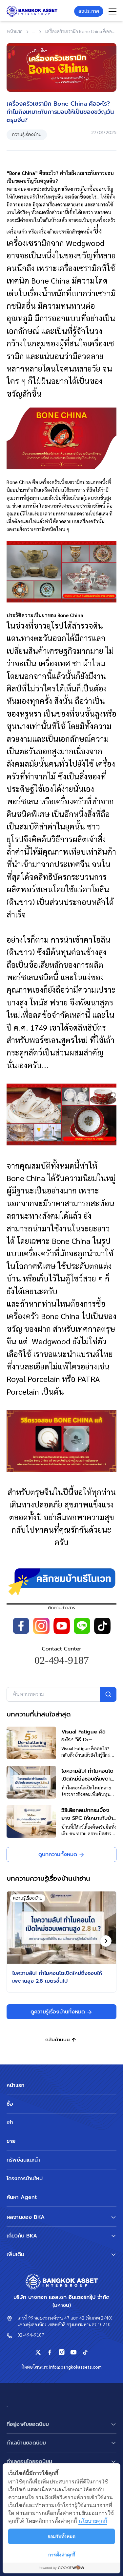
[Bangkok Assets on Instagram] (62, 2352)
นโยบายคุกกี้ (93, 2521)
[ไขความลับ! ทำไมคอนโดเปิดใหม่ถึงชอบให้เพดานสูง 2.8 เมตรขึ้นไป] (31, 1782)
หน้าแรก (15, 2085)
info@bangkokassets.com (75, 2367)
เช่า (10, 2123)
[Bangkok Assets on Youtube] (73, 2352)
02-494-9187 (31, 2335)
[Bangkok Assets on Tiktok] (85, 2352)
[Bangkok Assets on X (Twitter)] (38, 2352)
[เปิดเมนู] (113, 11)
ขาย (11, 2141)
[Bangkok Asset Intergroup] (32, 11)
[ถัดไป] (106, 1941)
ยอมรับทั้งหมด (61, 2536)
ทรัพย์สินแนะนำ (23, 2160)
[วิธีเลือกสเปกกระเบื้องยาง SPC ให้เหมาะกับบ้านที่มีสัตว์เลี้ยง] (31, 1821)
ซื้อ (10, 2104)
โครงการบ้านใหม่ (25, 2179)
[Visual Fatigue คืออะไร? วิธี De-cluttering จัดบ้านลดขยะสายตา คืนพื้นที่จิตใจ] (31, 1743)
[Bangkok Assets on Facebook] (50, 2352)
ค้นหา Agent (22, 2197)
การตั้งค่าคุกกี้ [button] (62, 2555)
